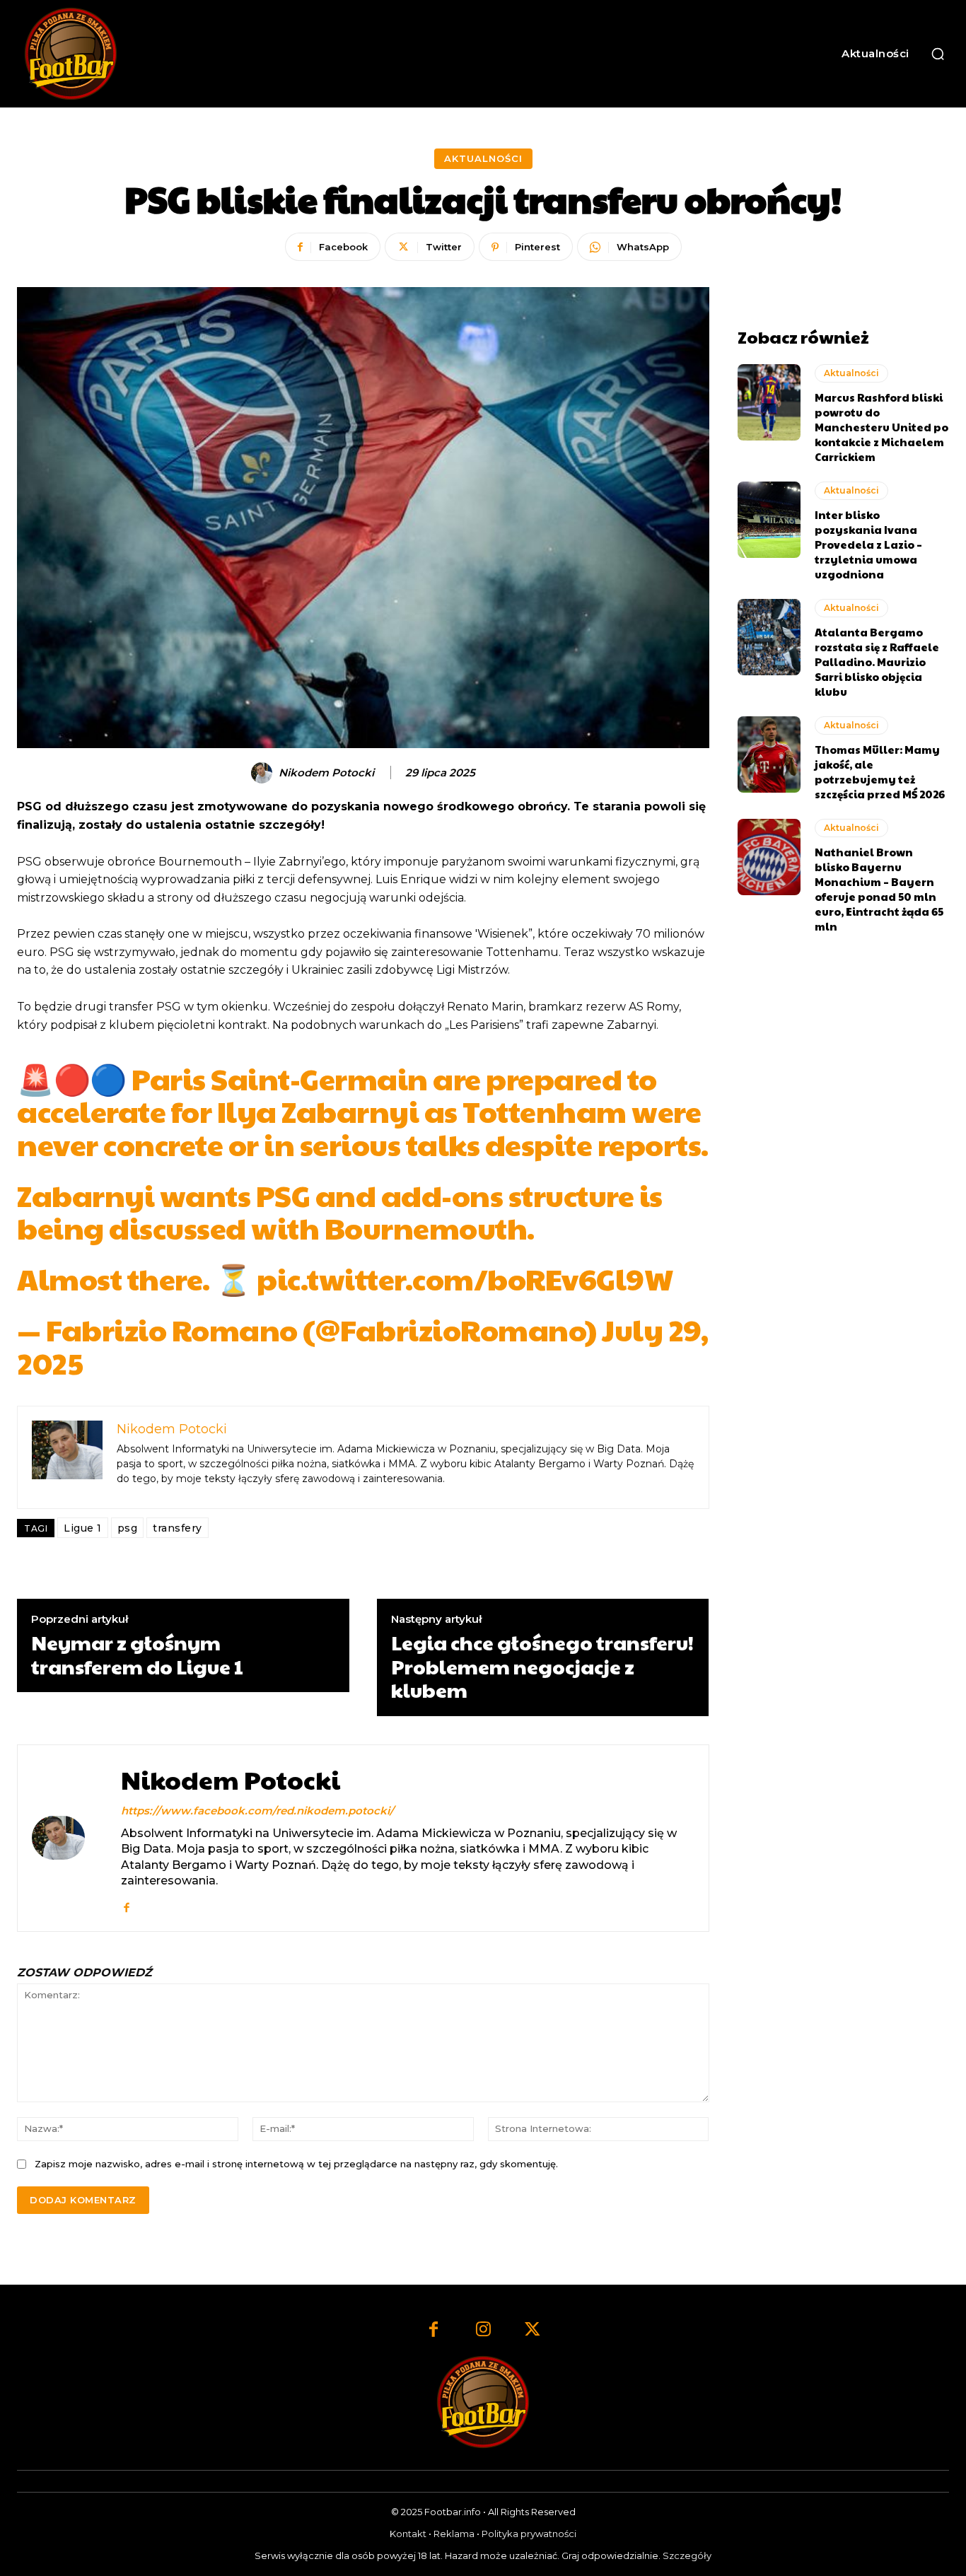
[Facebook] (126, 1905)
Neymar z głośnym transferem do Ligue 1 (137, 1654)
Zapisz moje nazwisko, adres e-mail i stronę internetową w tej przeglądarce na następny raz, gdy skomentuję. (296, 2164)
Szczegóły (687, 2555)
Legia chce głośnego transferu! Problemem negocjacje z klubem (542, 1666)
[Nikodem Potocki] (264, 773)
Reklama (454, 2534)
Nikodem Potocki (326, 773)
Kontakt (408, 2534)
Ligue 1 (83, 1528)
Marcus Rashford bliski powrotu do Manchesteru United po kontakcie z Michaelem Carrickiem (881, 427)
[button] (938, 54)
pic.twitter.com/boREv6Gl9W (465, 1278)
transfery (178, 1528)
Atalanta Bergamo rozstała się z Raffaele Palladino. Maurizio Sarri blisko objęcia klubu (877, 662)
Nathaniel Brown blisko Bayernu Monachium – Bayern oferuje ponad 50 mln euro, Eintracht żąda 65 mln (879, 889)
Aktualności (483, 158)
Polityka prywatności (529, 2534)
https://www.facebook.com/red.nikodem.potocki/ (257, 1811)
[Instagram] (483, 2331)
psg (128, 1528)
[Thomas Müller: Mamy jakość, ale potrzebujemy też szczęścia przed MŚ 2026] (769, 754)
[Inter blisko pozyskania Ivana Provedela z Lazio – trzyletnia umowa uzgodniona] (769, 520)
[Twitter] (533, 2331)
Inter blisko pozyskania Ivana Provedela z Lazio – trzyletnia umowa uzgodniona (868, 544)
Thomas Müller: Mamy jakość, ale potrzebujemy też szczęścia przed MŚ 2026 (880, 771)
